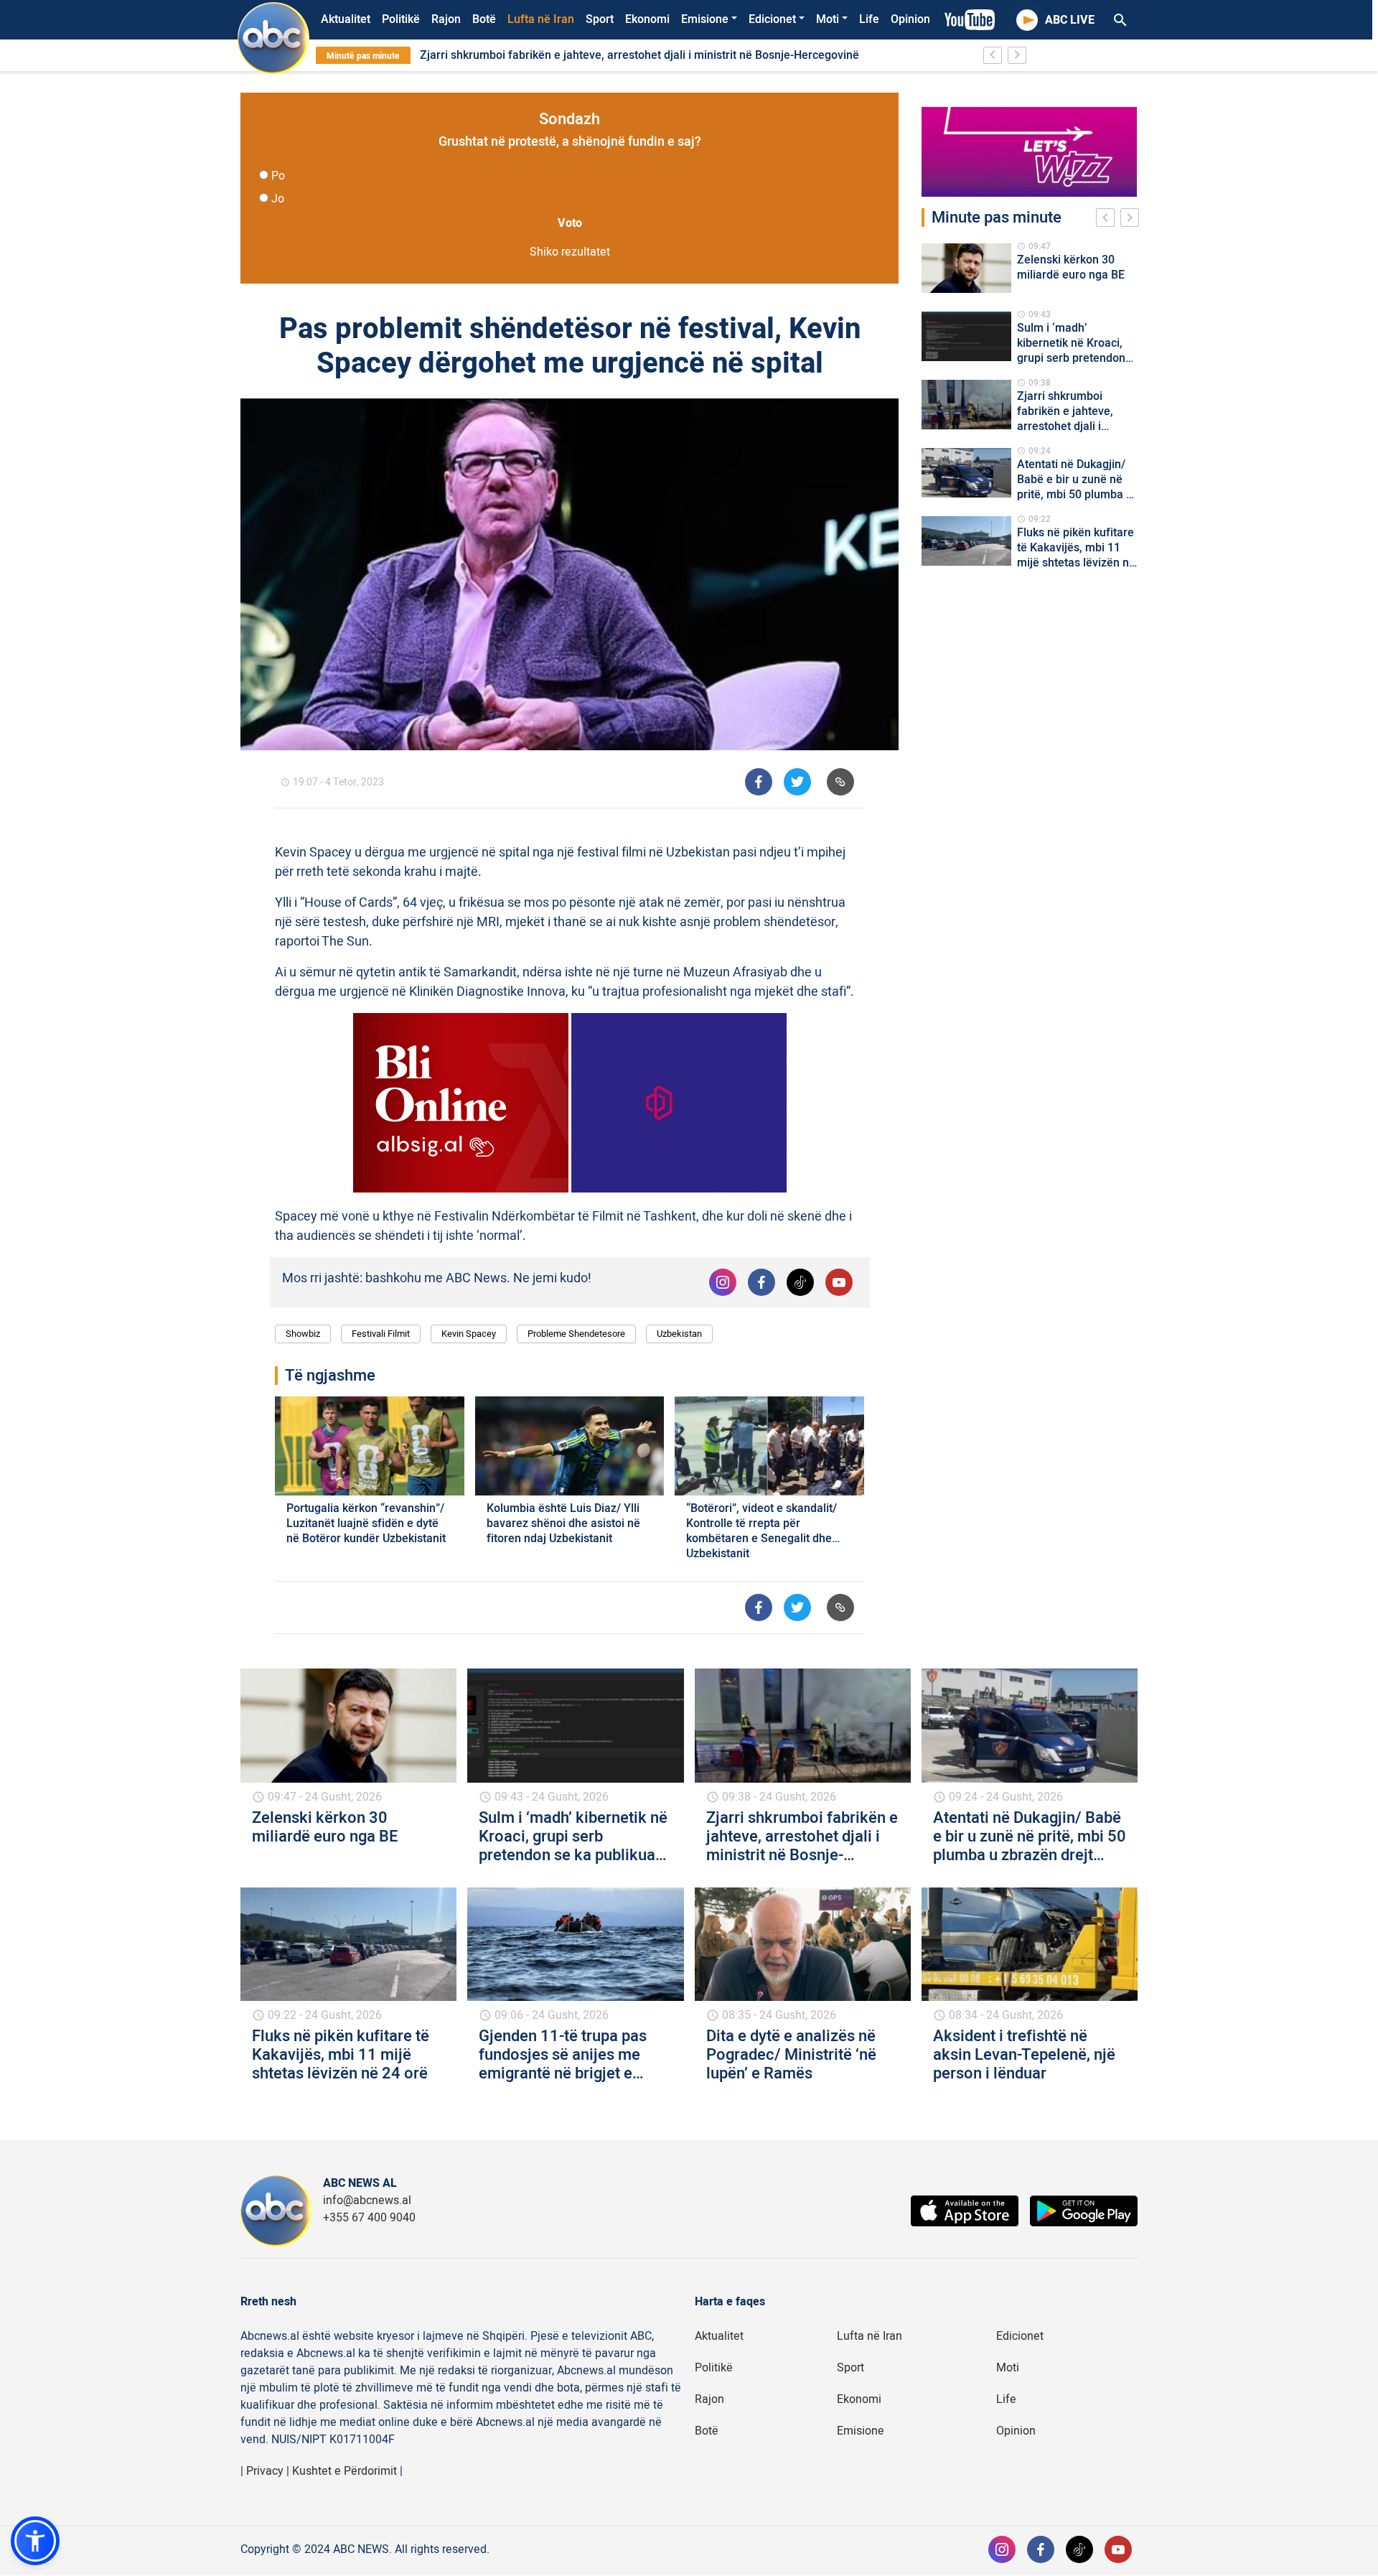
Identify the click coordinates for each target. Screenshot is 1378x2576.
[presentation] (1108, 220)
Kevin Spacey (469, 1334)
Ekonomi (647, 19)
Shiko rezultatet (570, 252)
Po (278, 176)
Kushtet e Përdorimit (344, 2471)
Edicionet (772, 19)
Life (869, 19)
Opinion (910, 19)
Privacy (265, 2471)
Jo (278, 199)
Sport (600, 19)
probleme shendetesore (576, 1334)
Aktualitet (346, 19)
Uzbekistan (679, 1334)
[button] (35, 2541)
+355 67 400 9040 (369, 2218)
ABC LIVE (1070, 20)
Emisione (705, 19)
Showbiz (303, 1334)
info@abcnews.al (367, 2201)
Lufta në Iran (541, 19)
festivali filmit (381, 1334)
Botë (484, 19)
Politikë (401, 19)
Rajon (446, 19)
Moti (828, 19)
